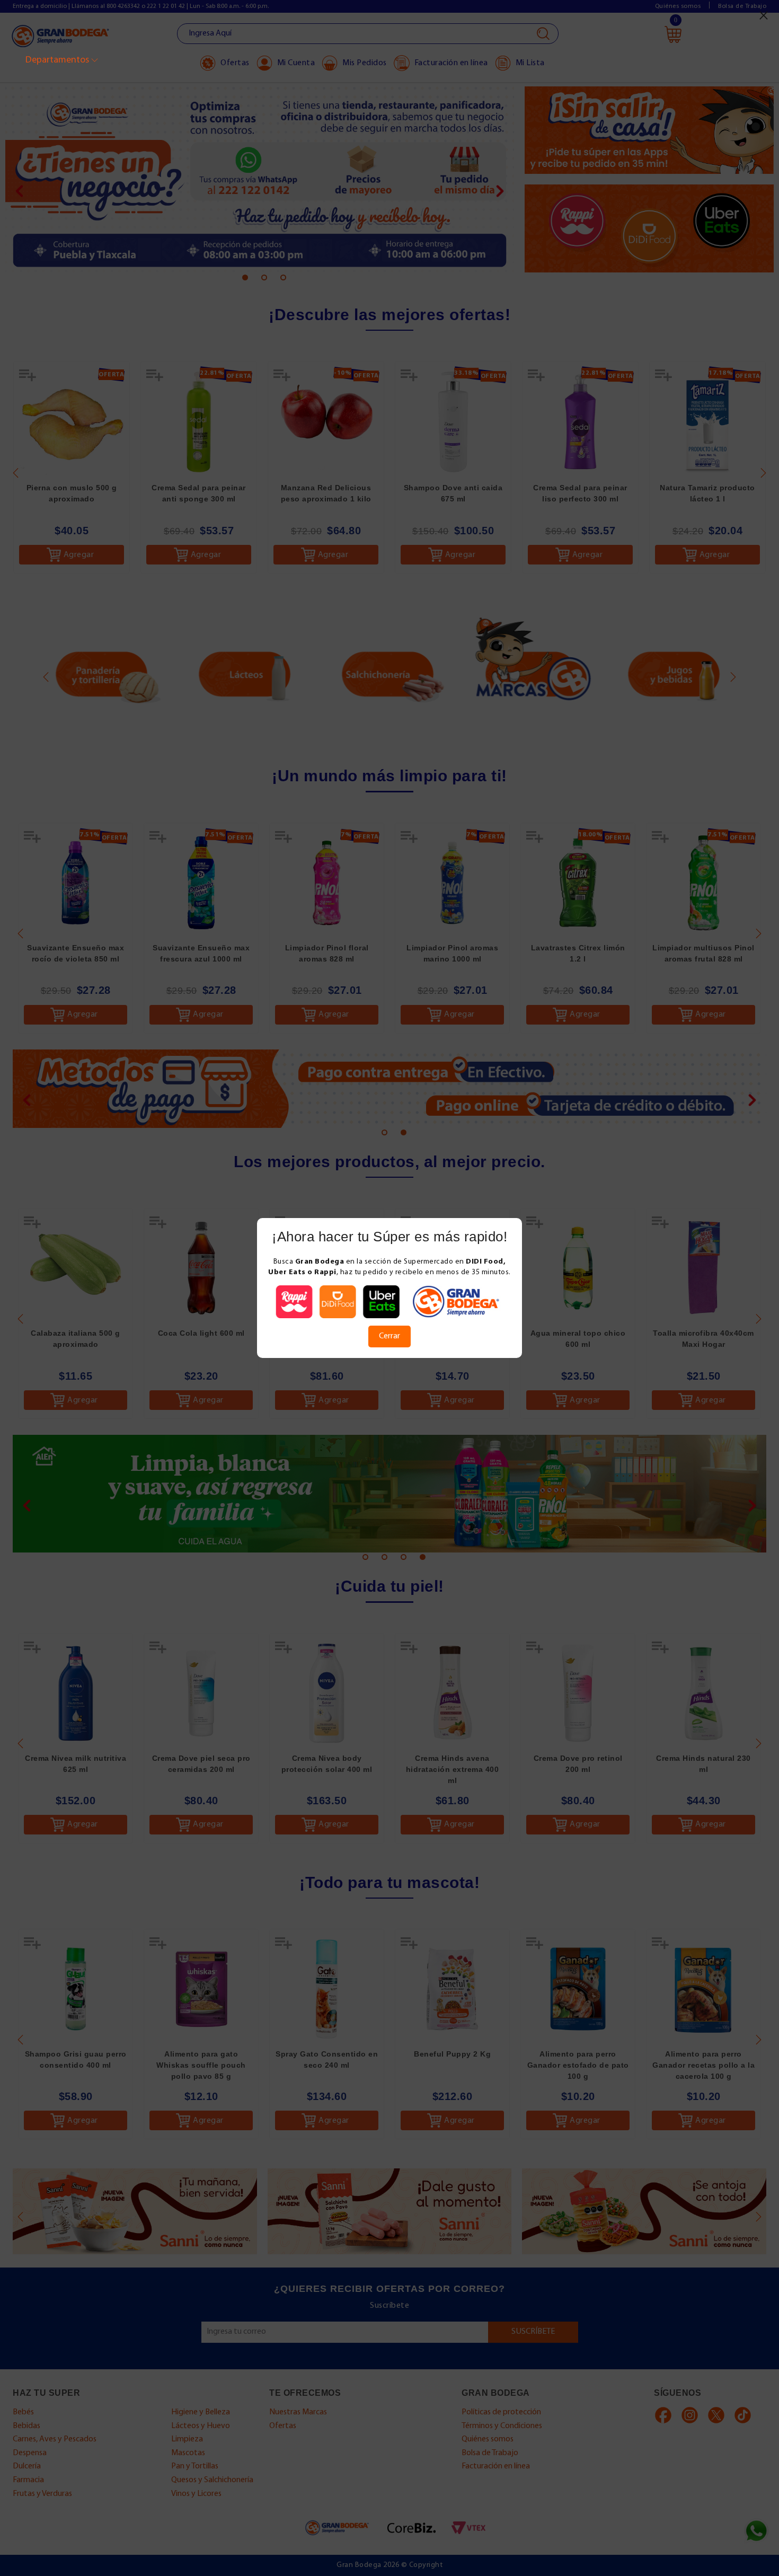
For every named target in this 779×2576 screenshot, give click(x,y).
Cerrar (389, 1336)
